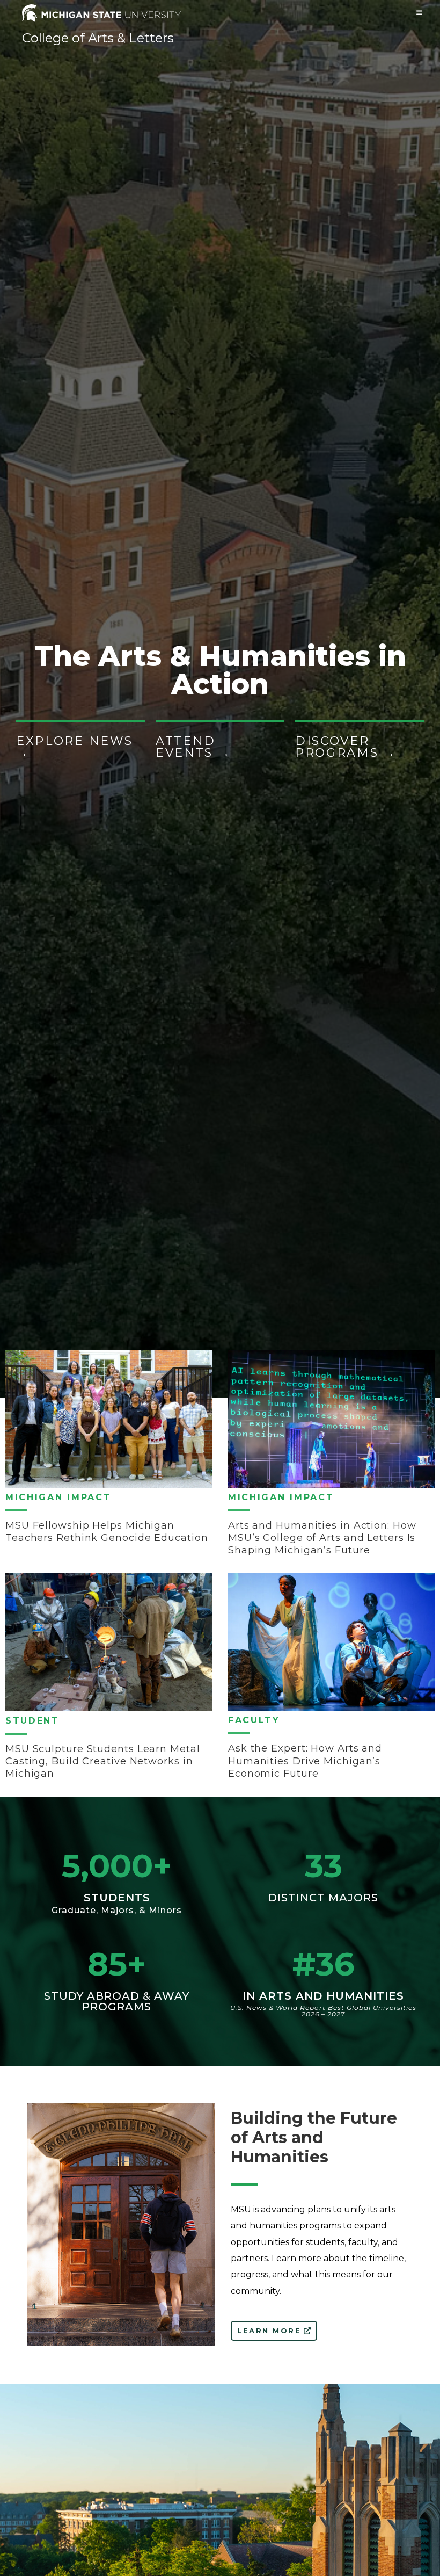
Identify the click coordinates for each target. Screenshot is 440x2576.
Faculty (254, 1720)
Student (32, 1721)
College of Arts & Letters (98, 38)
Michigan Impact (58, 1497)
